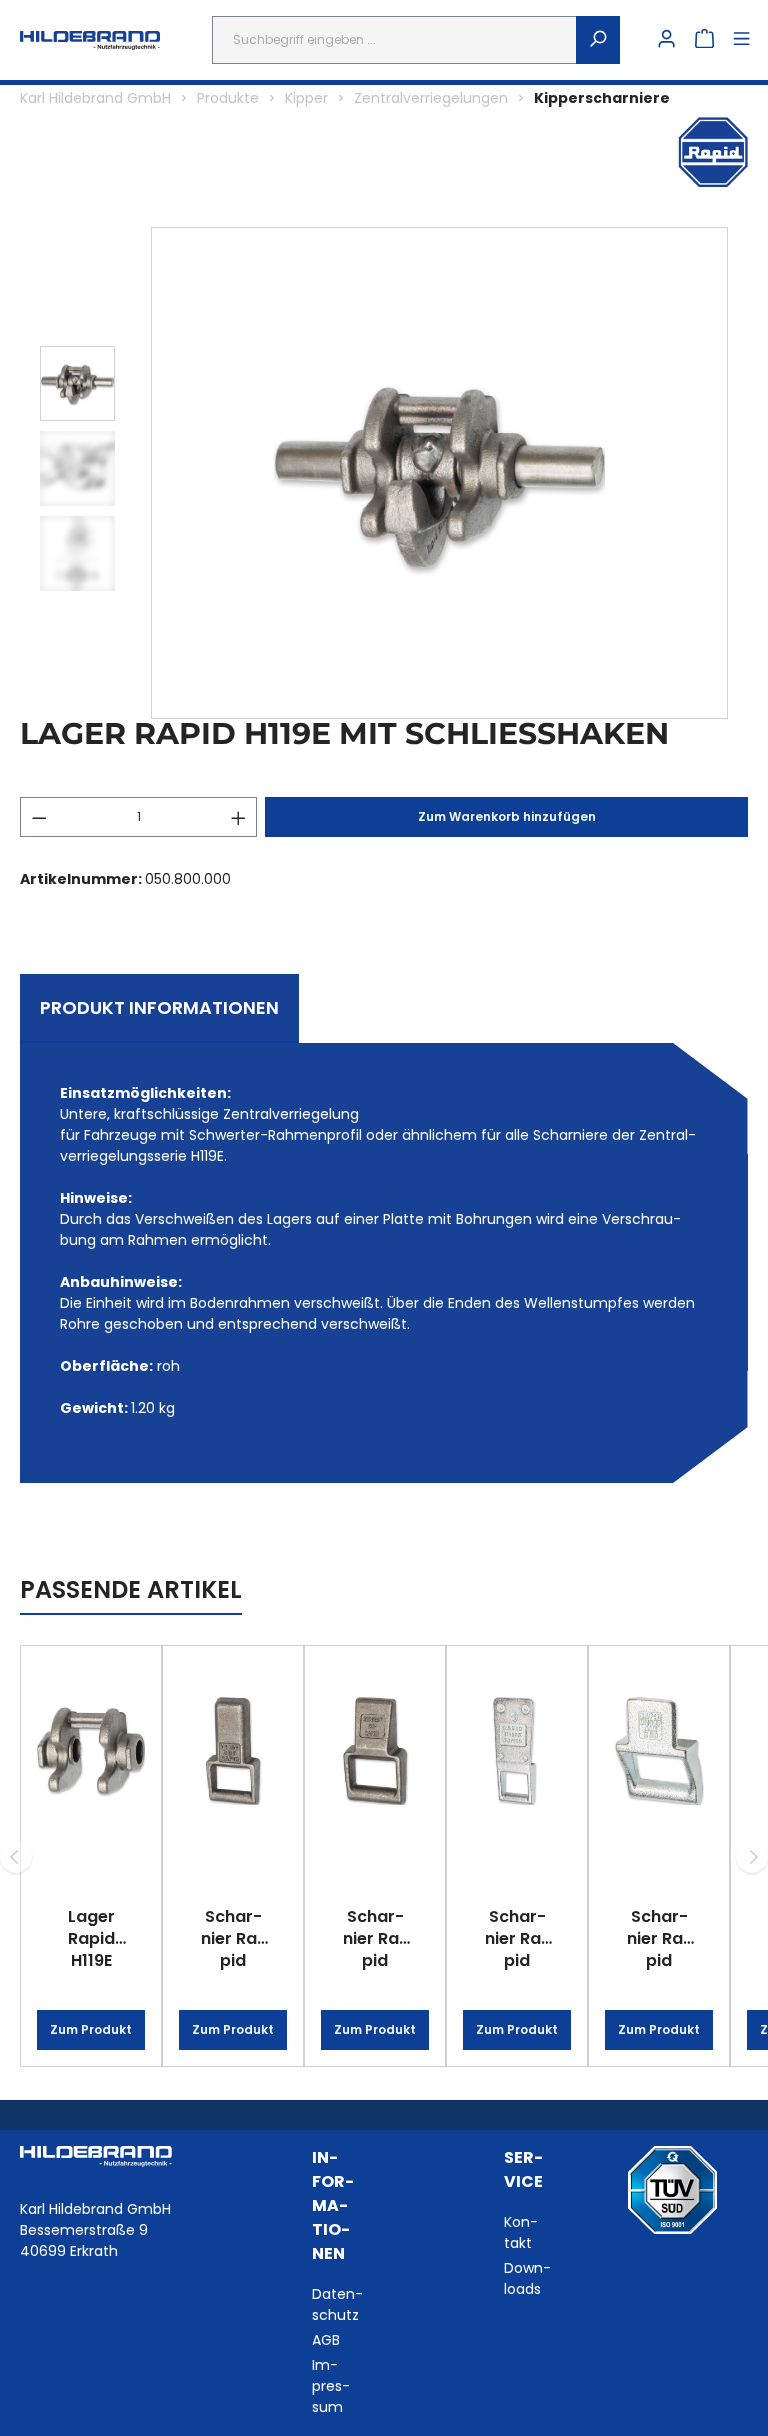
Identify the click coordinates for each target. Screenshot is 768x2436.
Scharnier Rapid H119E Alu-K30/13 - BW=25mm (659, 1937)
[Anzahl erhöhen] (239, 817)
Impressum (331, 2386)
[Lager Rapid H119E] (91, 1751)
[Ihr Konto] (666, 40)
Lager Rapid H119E (91, 1937)
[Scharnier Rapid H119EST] (375, 1751)
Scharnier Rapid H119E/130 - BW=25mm (517, 1937)
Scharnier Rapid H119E (233, 1937)
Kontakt (521, 2232)
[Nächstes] (752, 1857)
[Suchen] (598, 40)
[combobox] (394, 40)
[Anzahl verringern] (39, 817)
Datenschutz (337, 2304)
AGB (326, 2340)
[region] (384, 473)
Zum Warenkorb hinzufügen (507, 816)
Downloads (527, 2278)
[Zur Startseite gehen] (90, 40)
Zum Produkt (91, 2029)
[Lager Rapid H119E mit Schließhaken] (439, 473)
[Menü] (741, 40)
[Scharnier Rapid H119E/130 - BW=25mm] (517, 1751)
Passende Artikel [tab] (131, 1589)
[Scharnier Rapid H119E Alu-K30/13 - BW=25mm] (659, 1751)
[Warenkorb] (704, 40)
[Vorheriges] (16, 1857)
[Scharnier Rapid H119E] (233, 1751)
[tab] (159, 1008)
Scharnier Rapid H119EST (375, 1937)
